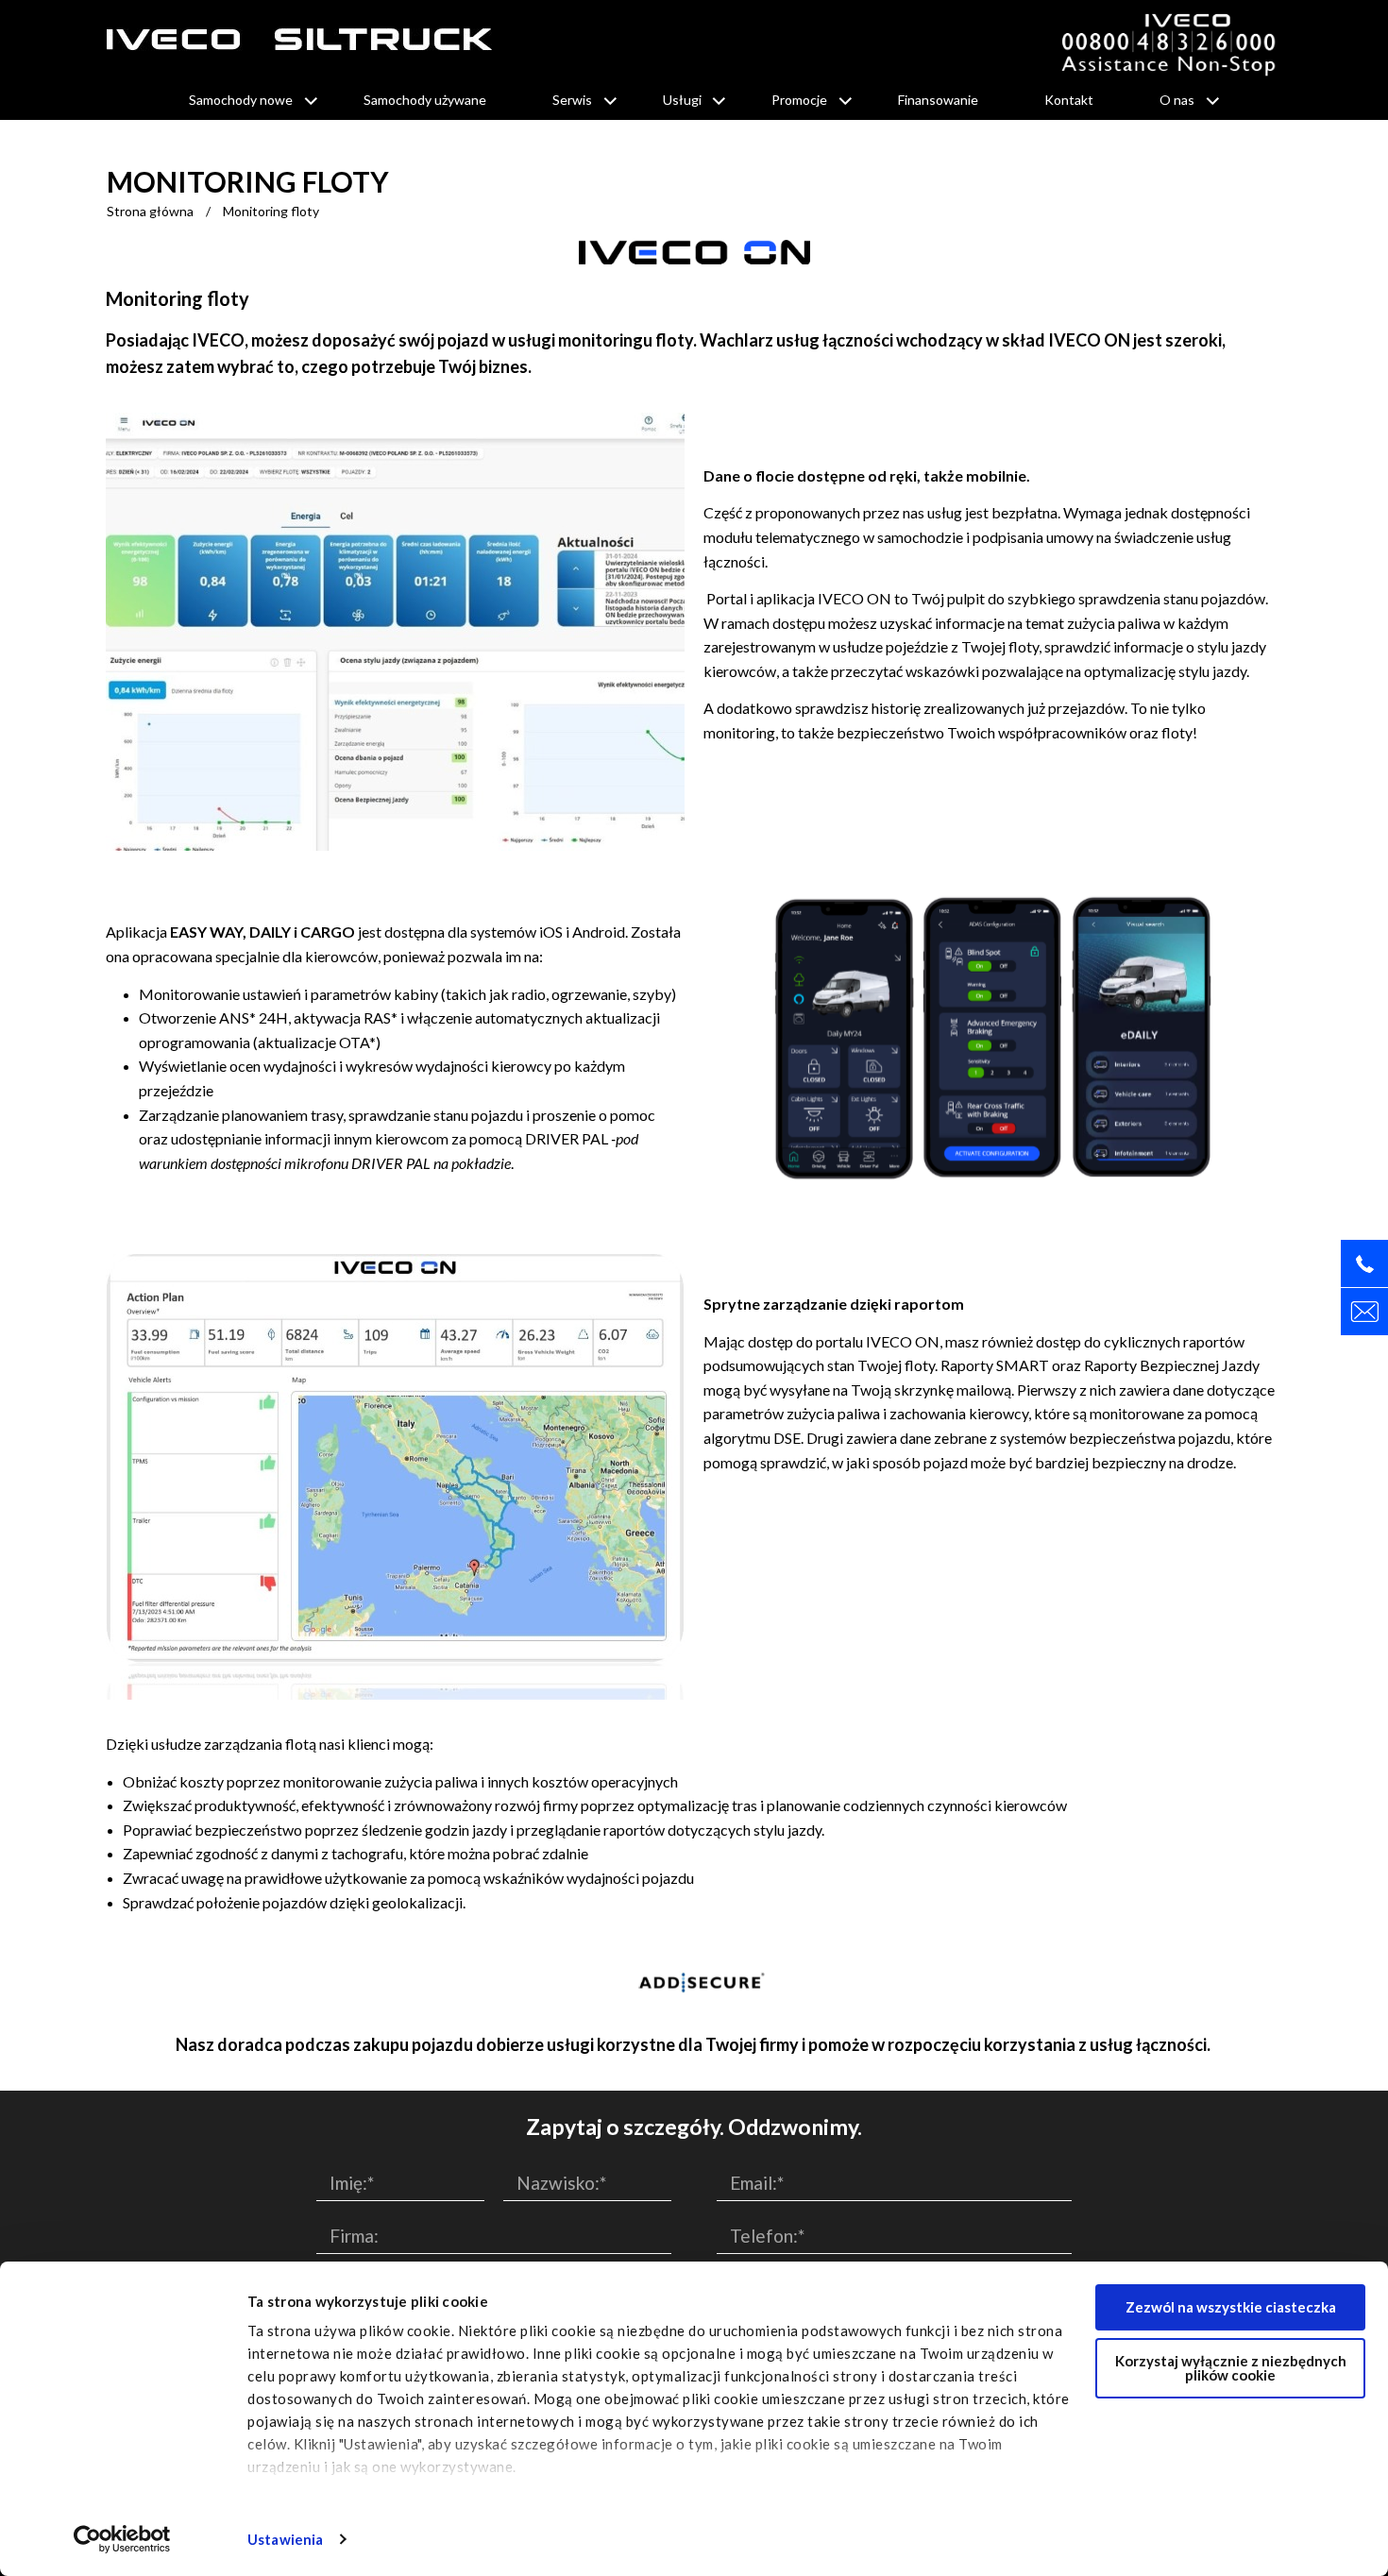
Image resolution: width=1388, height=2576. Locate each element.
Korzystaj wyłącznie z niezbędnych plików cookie (1231, 2368)
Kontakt (1069, 100)
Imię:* (352, 2183)
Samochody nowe (241, 100)
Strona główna (150, 211)
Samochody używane (425, 100)
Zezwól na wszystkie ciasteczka (1231, 2307)
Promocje (799, 100)
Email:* (757, 2183)
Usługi (682, 100)
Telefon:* (767, 2236)
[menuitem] (243, 100)
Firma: (354, 2236)
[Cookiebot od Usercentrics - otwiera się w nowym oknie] (122, 2539)
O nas (1177, 100)
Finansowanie (938, 100)
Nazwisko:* (561, 2183)
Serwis (572, 100)
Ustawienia (285, 2539)
